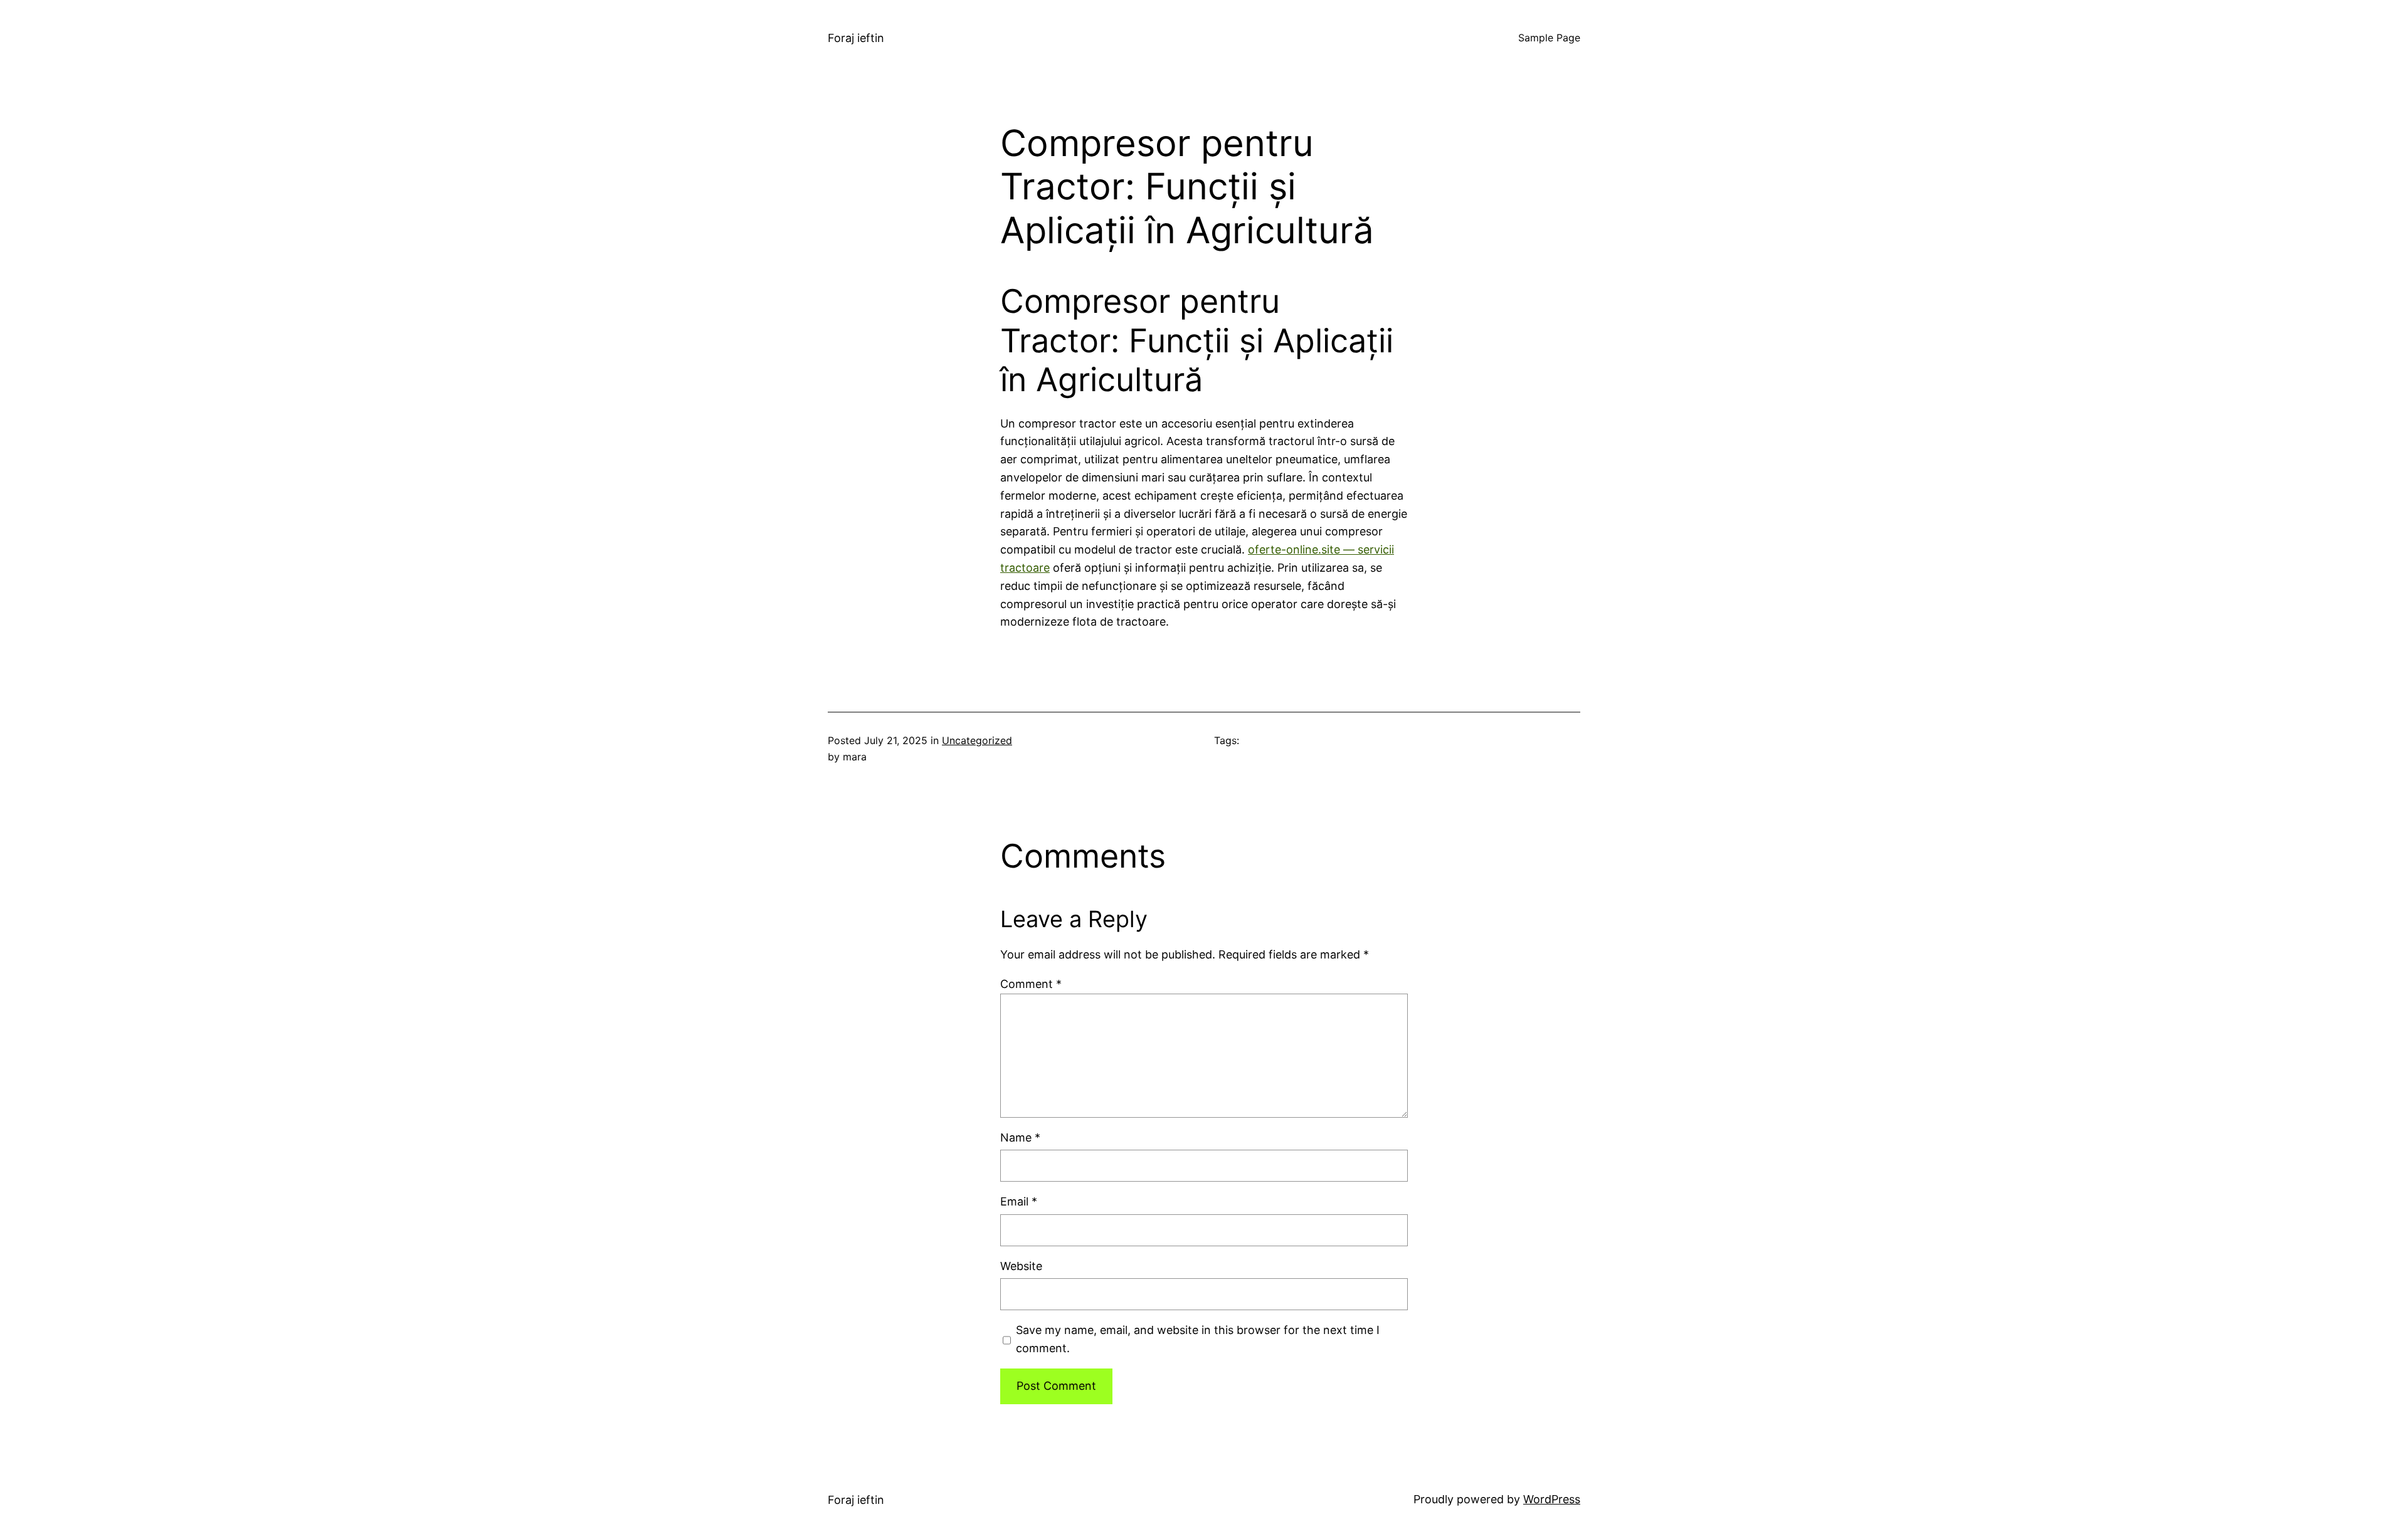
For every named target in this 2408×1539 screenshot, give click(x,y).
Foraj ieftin (856, 38)
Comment (1031, 984)
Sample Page (1549, 38)
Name (1020, 1137)
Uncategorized (977, 740)
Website (1021, 1266)
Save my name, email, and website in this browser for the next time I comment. (1198, 1339)
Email (1019, 1201)
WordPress (1552, 1499)
